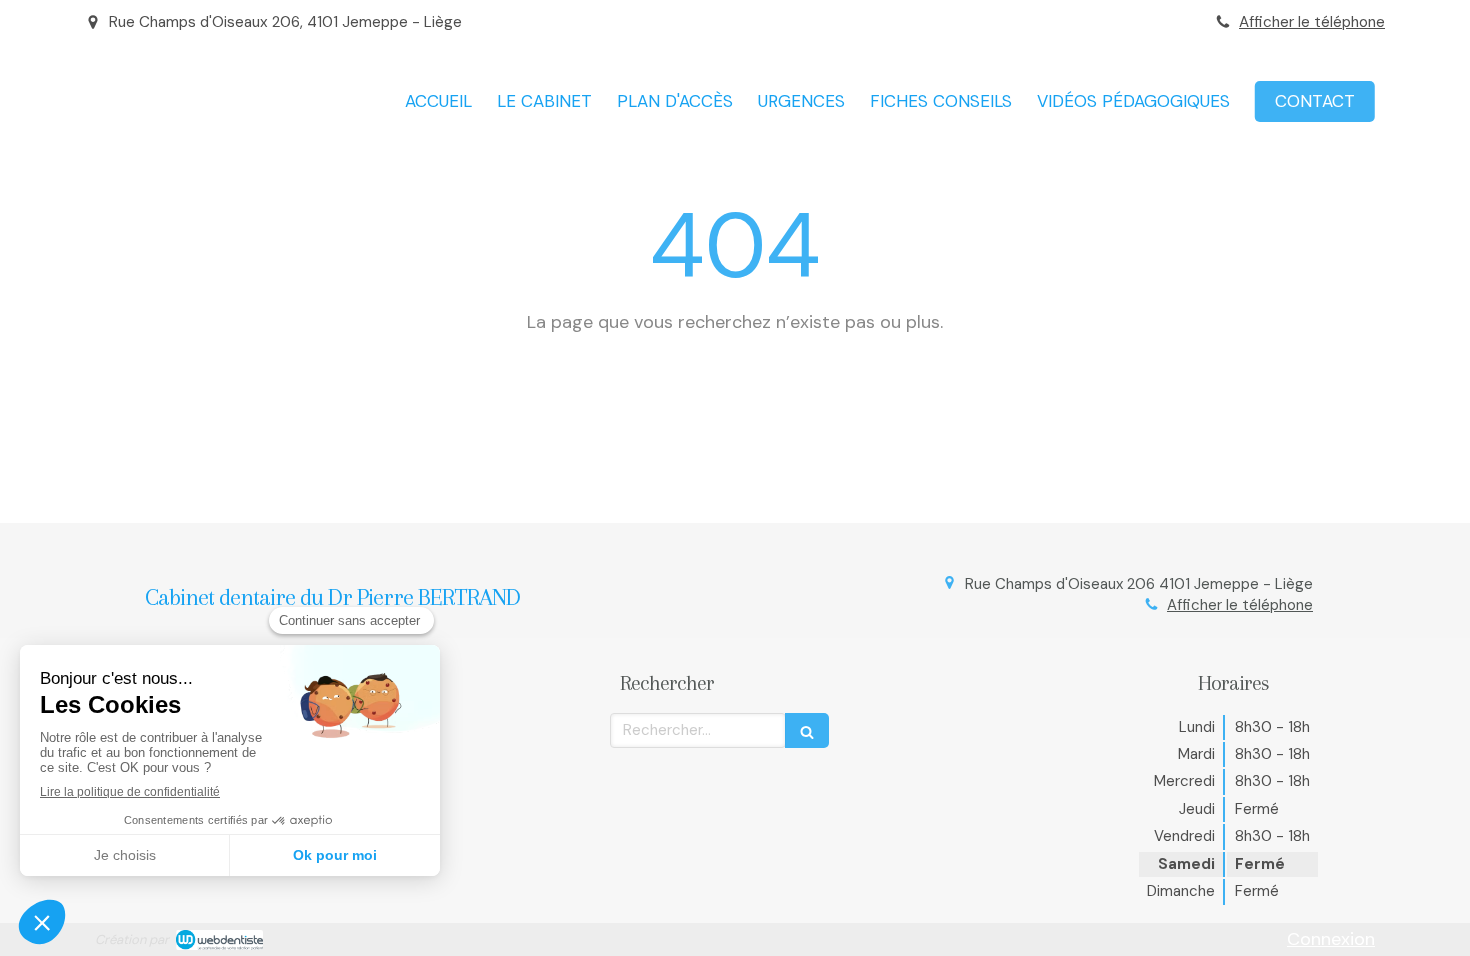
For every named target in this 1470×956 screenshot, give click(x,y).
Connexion (1331, 939)
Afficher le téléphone (1312, 22)
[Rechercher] (807, 730)
